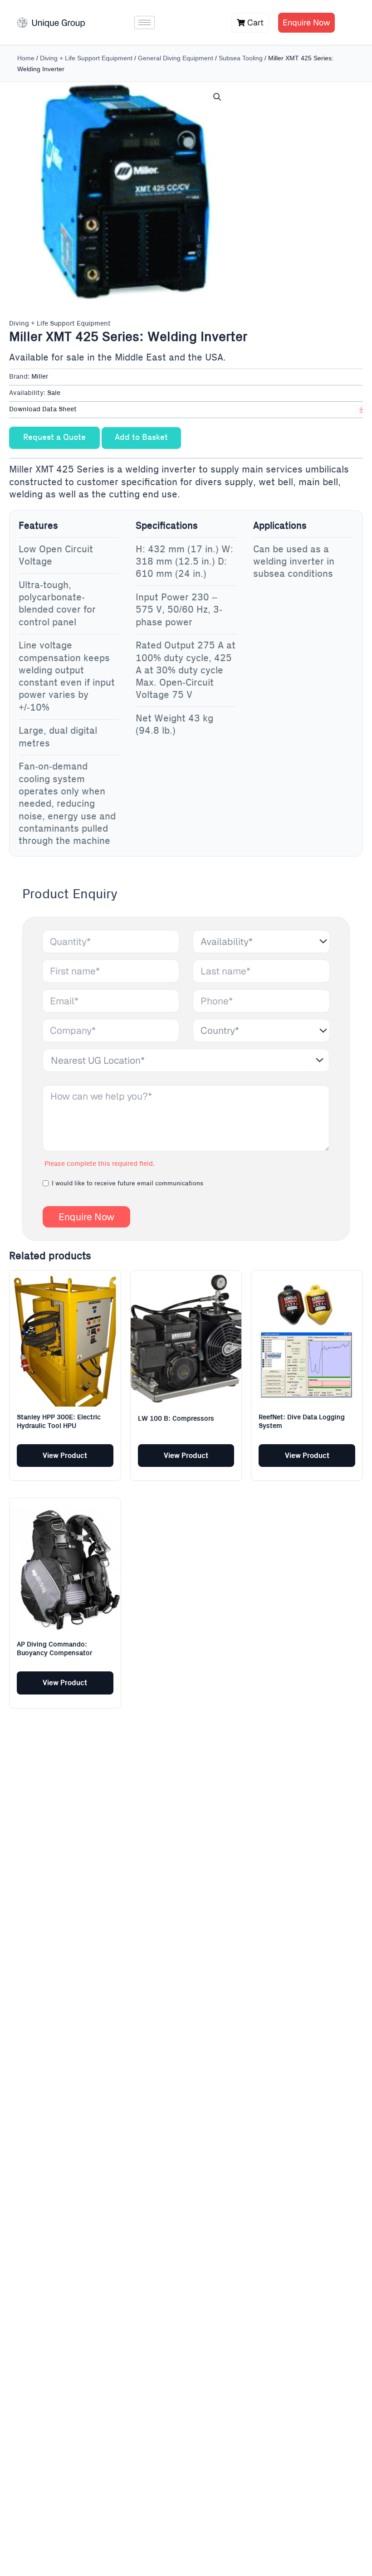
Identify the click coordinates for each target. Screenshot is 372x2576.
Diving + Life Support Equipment (86, 58)
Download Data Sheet (43, 409)
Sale (54, 393)
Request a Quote (54, 438)
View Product (65, 1456)
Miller (40, 377)
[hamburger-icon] (144, 22)
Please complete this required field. (100, 1164)
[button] (217, 97)
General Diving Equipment (176, 58)
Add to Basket (141, 438)
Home (26, 58)
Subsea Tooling (241, 58)
